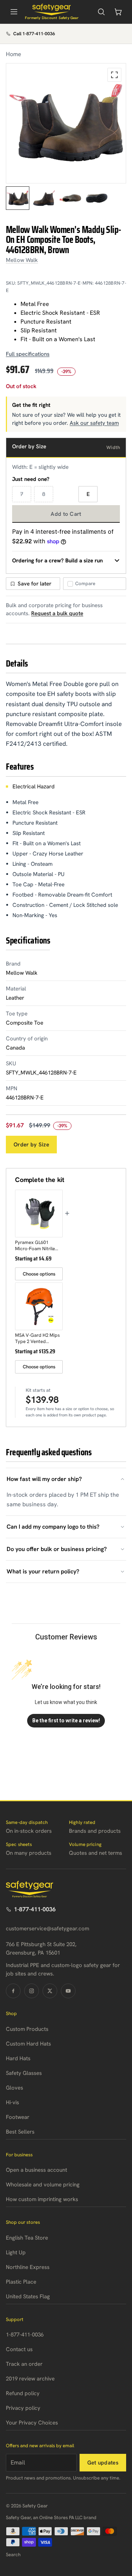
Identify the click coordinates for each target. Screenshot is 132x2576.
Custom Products (27, 2029)
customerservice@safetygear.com (47, 1929)
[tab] (18, 198)
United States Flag (28, 2296)
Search (13, 2555)
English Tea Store (27, 2238)
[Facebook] (13, 1991)
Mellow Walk (22, 260)
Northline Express (28, 2267)
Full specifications (28, 354)
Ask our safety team (94, 423)
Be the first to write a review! (66, 1721)
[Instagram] (32, 1991)
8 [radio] (44, 494)
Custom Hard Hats (28, 2044)
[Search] (101, 12)
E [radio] (88, 494)
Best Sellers (20, 2132)
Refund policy (23, 2393)
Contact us (19, 2349)
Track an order (24, 2364)
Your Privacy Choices (32, 2423)
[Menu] (14, 12)
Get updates (103, 2463)
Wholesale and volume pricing (43, 2185)
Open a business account (36, 2170)
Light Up (16, 2252)
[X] (50, 1991)
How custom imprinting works (42, 2199)
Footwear (18, 2117)
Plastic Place (21, 2282)
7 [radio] (22, 494)
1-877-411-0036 (35, 1909)
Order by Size (31, 1145)
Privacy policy (23, 2408)
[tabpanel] (66, 123)
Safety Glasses (24, 2073)
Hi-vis (12, 2102)
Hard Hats (18, 2058)
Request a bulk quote (57, 613)
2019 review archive (30, 2379)
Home (14, 54)
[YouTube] (68, 1991)
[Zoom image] (114, 75)
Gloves (14, 2088)
